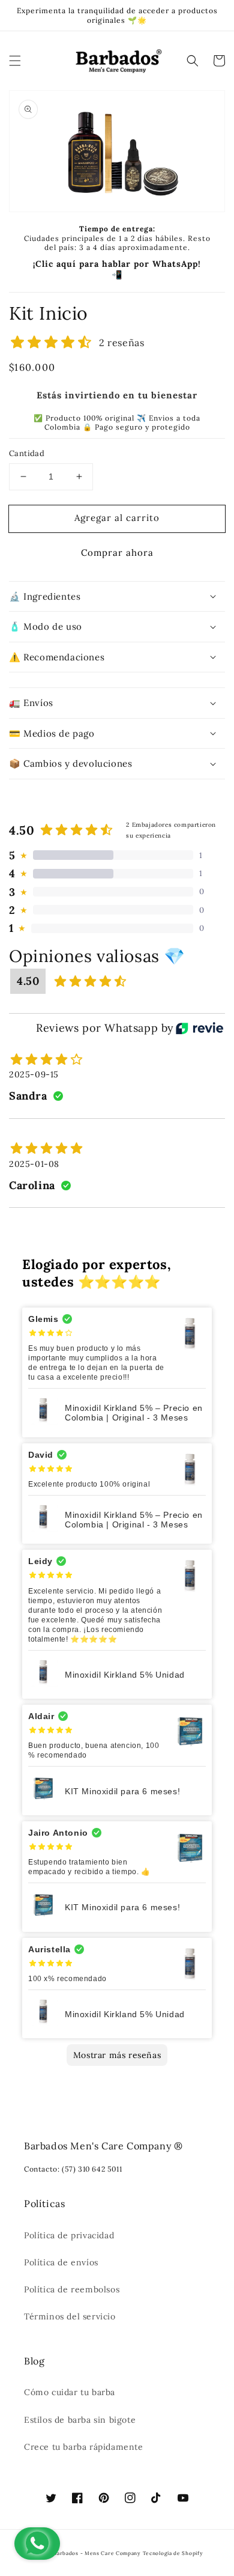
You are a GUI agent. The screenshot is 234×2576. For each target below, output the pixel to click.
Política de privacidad (69, 2235)
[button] (15, 61)
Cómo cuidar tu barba (70, 2392)
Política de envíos (61, 2262)
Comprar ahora (117, 553)
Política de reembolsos (72, 2289)
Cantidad (27, 453)
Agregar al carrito (117, 518)
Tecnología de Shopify (173, 2553)
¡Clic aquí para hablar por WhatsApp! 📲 (117, 269)
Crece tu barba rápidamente (84, 2447)
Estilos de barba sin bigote (80, 2420)
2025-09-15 (34, 1074)
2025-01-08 (34, 1164)
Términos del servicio (70, 2316)
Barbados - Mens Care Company (97, 2553)
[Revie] (199, 1028)
